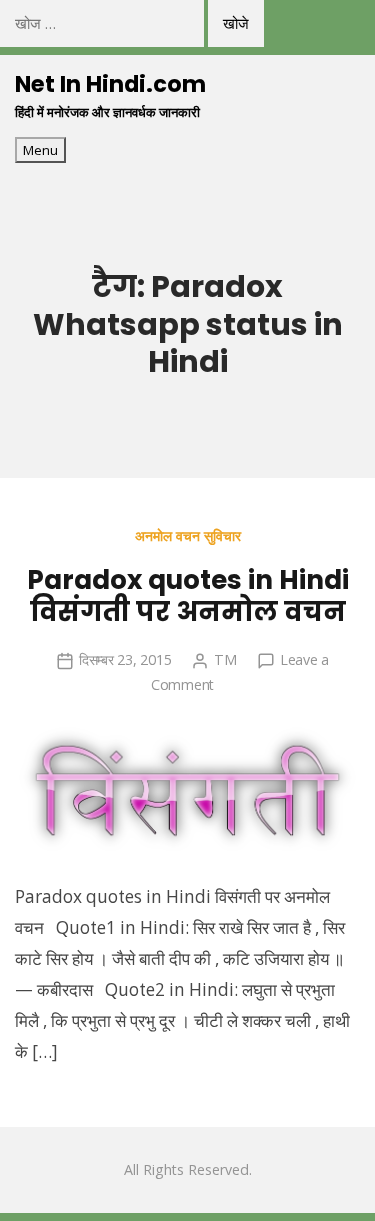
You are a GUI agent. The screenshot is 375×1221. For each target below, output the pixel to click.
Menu (40, 150)
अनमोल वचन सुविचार (188, 535)
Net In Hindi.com (110, 84)
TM (225, 659)
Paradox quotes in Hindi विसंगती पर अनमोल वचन (188, 596)
